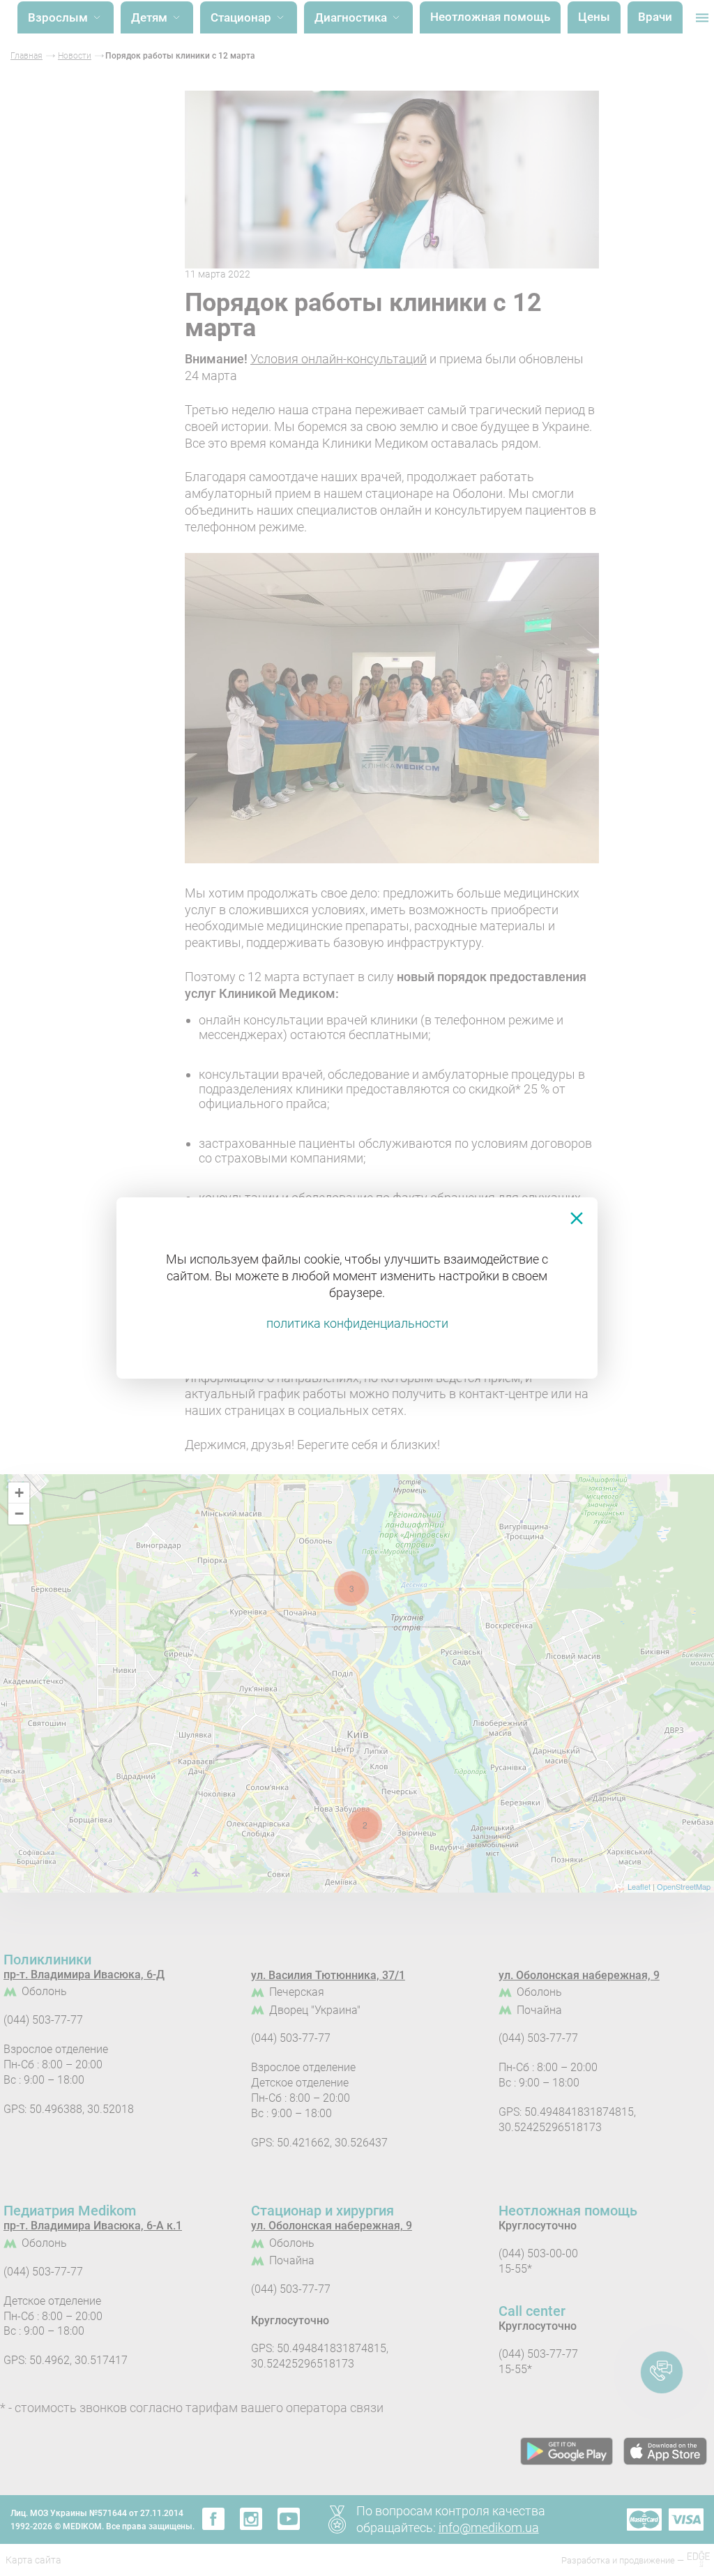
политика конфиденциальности (357, 1323)
